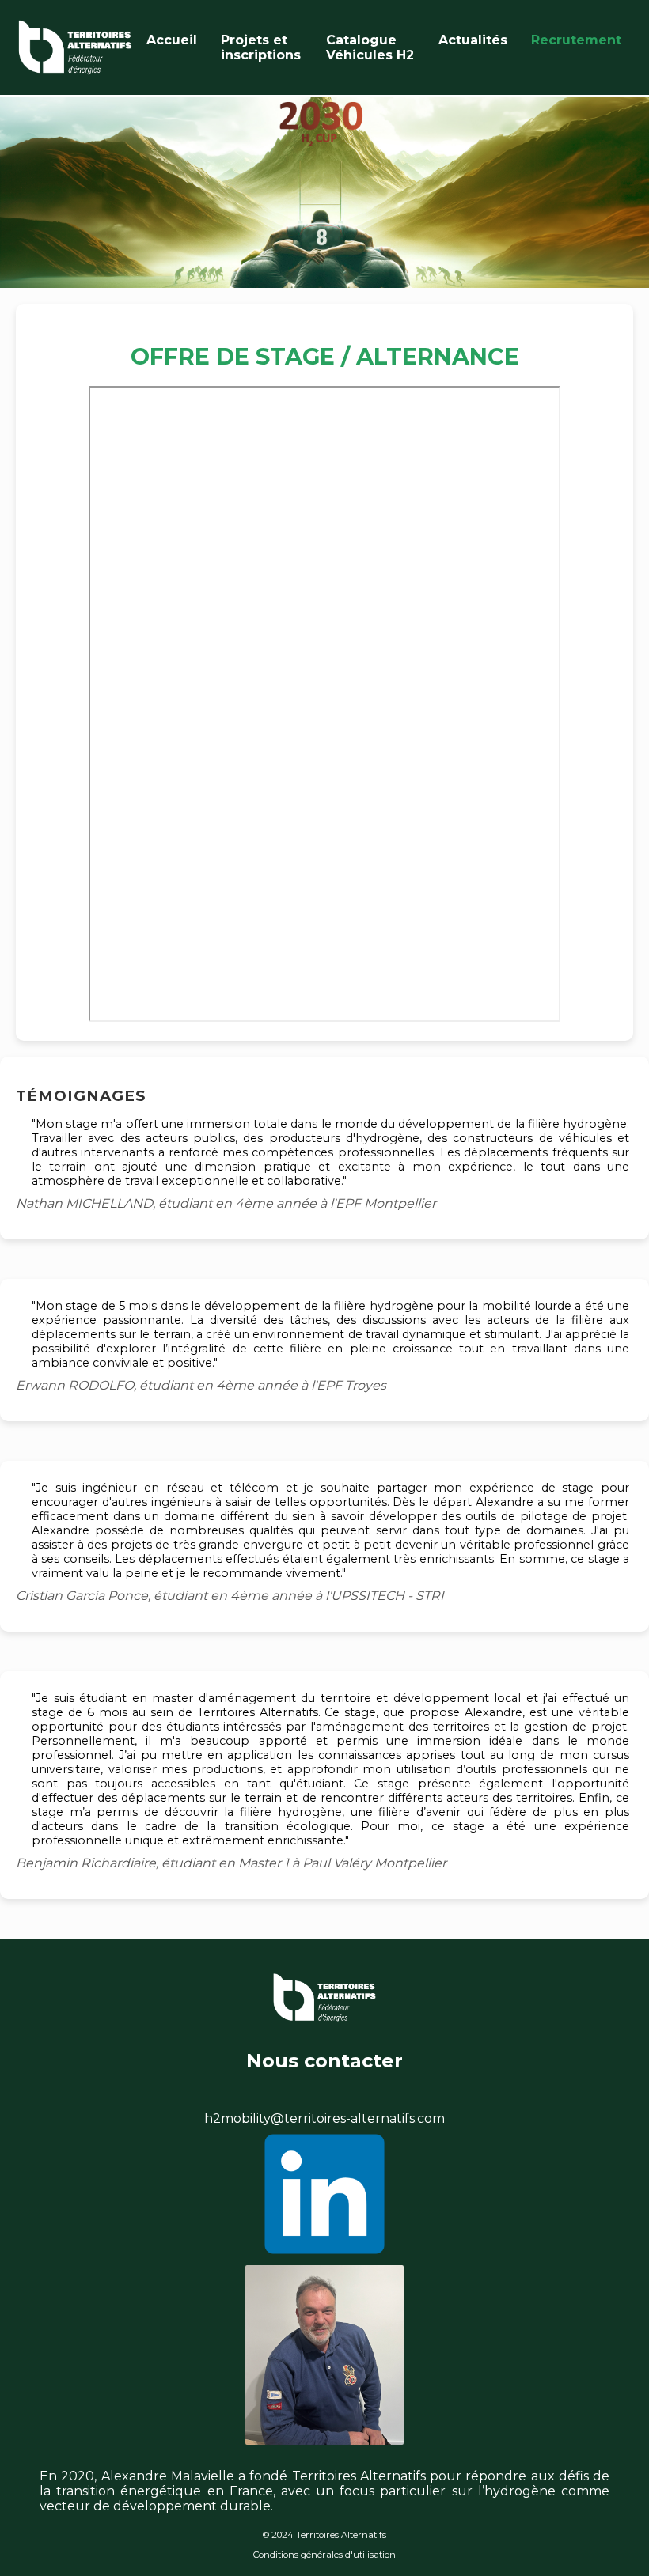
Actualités (473, 40)
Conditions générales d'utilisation (324, 2555)
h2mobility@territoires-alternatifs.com (324, 2118)
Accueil (172, 40)
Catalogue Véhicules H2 (370, 47)
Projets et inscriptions (261, 47)
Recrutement (576, 40)
